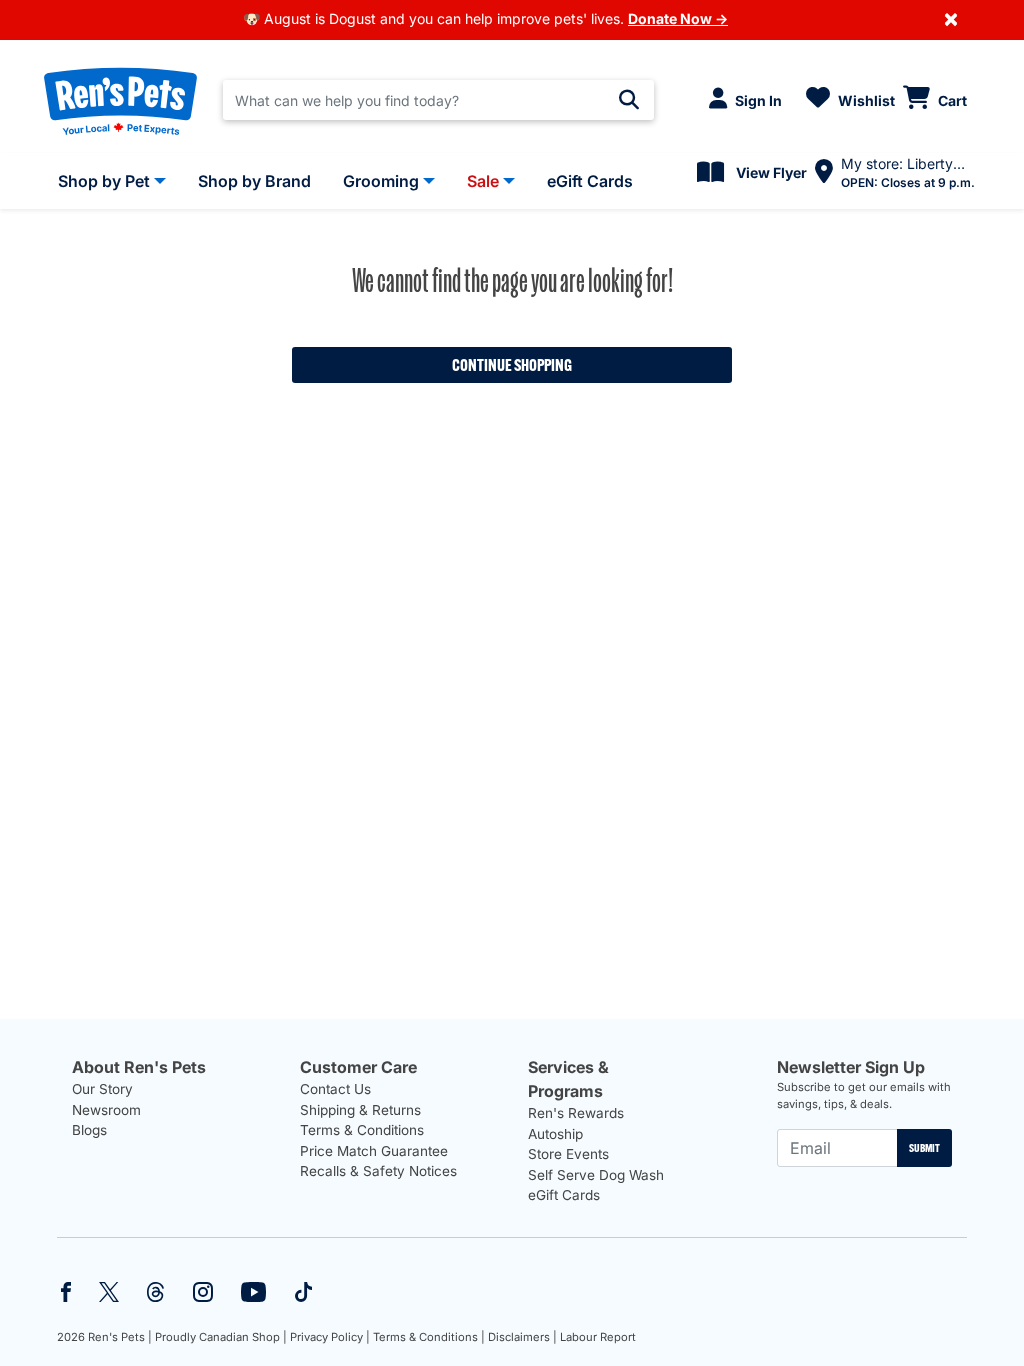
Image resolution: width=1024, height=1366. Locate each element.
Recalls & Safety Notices (378, 1171)
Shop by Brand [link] (254, 181)
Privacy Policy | (330, 1337)
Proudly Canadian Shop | (221, 1337)
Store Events (568, 1154)
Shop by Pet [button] (104, 181)
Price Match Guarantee (374, 1151)
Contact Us (335, 1089)
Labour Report (598, 1337)
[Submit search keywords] (629, 100)
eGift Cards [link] (590, 181)
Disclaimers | (522, 1337)
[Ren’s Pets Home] (120, 100)
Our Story (102, 1089)
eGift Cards (564, 1195)
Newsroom (106, 1110)
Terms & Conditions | (429, 1337)
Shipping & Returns (360, 1110)
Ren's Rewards (576, 1113)
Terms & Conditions (362, 1130)
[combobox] (438, 100)
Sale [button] (483, 181)
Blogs (89, 1130)
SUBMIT (924, 1148)
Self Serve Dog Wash (596, 1175)
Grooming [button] (381, 181)
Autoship (555, 1134)
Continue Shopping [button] (512, 365)
